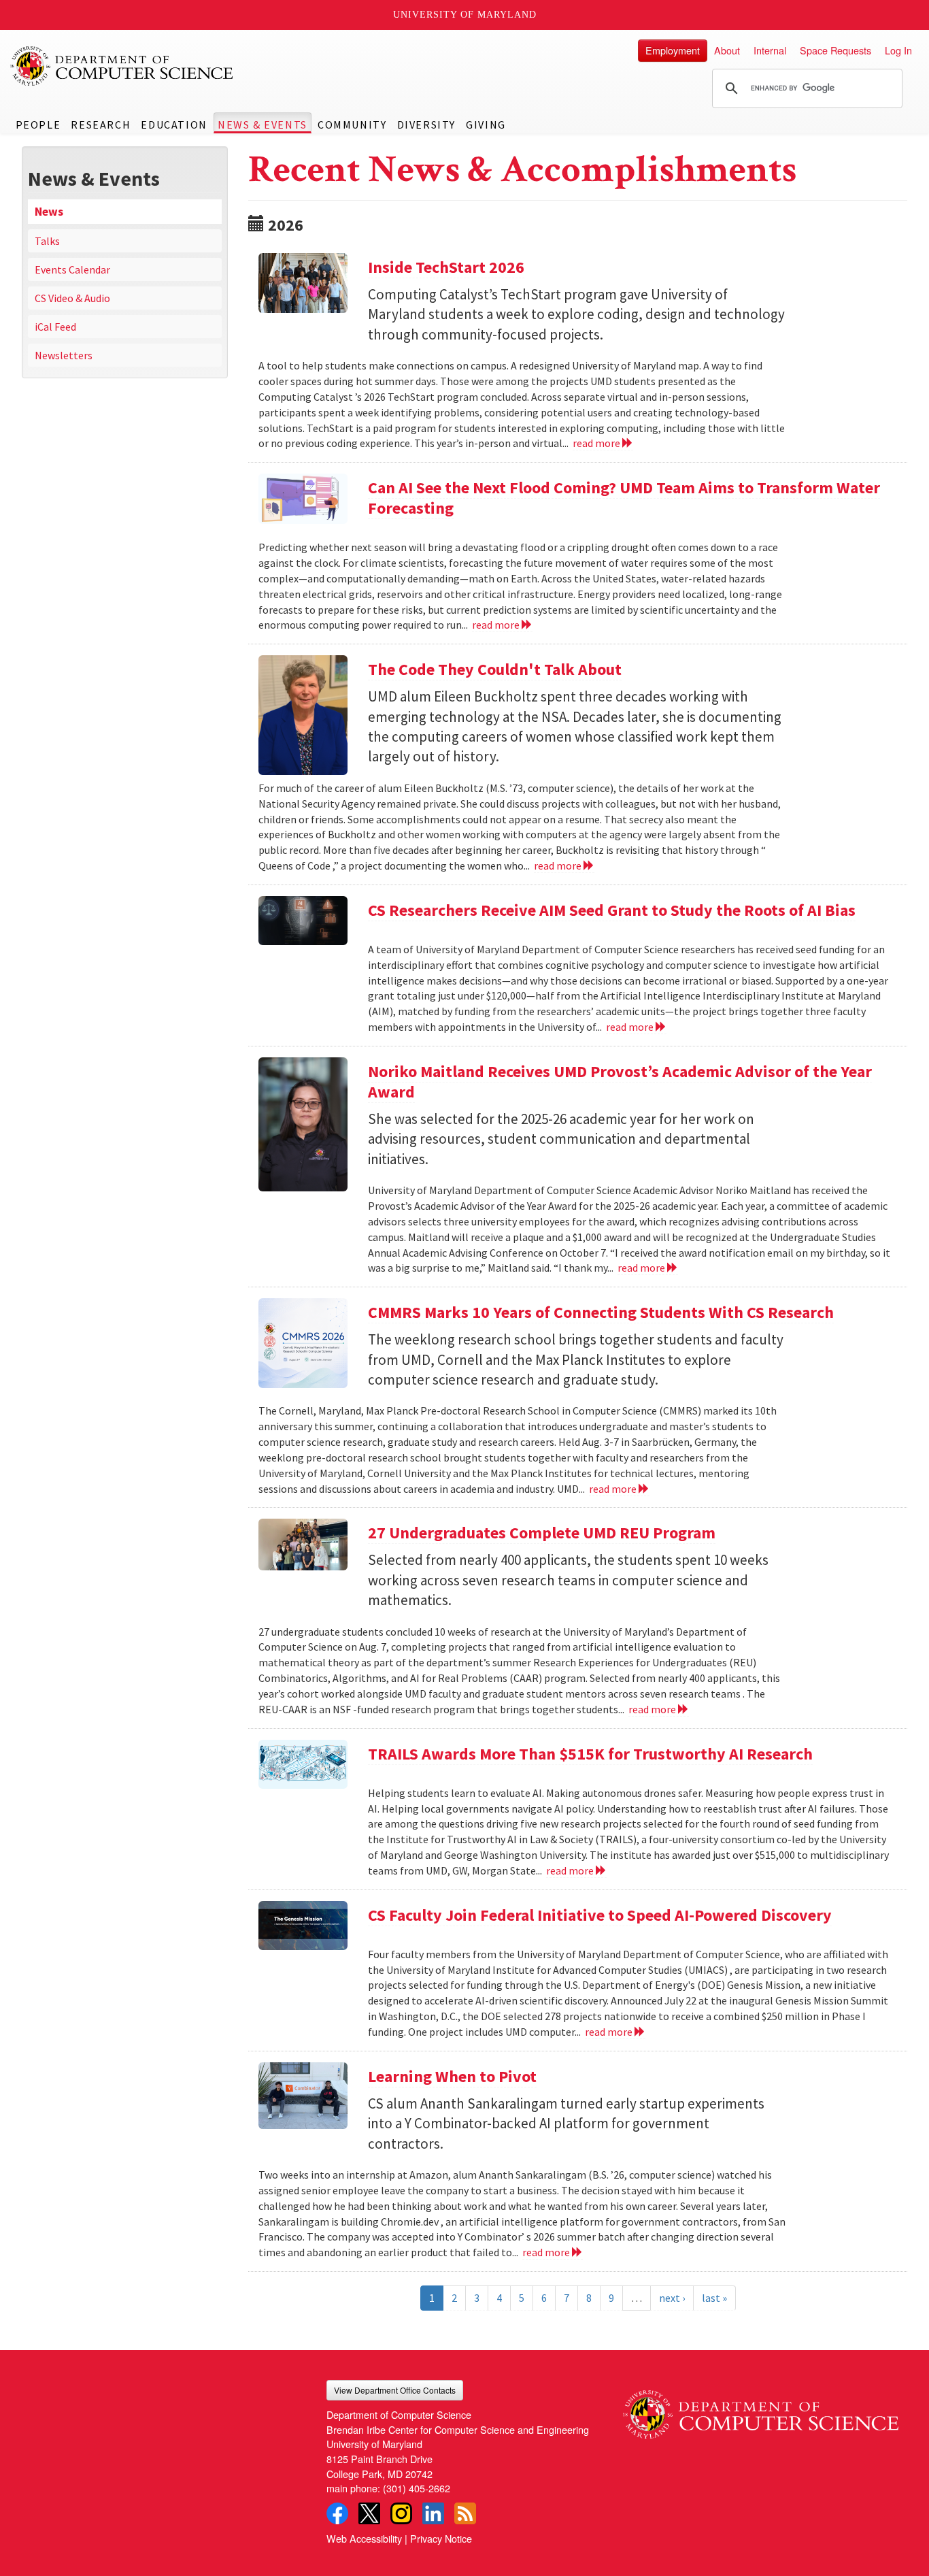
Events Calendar (72, 269)
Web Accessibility (364, 2538)
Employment (673, 50)
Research (101, 125)
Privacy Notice (441, 2538)
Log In (898, 50)
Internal (770, 50)
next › (672, 2298)
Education (174, 125)
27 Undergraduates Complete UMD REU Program (542, 1533)
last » (714, 2298)
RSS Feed (465, 2513)
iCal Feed (55, 327)
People (38, 125)
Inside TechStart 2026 (446, 267)
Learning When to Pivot (452, 2076)
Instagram (401, 2513)
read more (597, 443)
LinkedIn (433, 2513)
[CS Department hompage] (761, 2409)
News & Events (263, 125)
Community (352, 125)
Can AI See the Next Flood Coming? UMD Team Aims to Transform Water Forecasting (624, 498)
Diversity (426, 125)
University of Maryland (465, 15)
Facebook (337, 2513)
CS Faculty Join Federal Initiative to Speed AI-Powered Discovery (600, 1915)
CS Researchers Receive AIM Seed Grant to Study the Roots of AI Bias (612, 910)
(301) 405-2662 (417, 2488)
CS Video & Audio (72, 298)
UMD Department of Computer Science (122, 66)
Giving (486, 125)
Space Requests (835, 50)
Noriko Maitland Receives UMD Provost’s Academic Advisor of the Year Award (620, 1081)
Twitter (369, 2513)
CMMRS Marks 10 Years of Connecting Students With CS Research (601, 1312)
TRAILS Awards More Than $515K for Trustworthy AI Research (590, 1754)
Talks (47, 241)
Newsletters (64, 355)
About (727, 50)
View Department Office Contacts (395, 2390)
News (49, 212)
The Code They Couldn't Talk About (495, 669)
